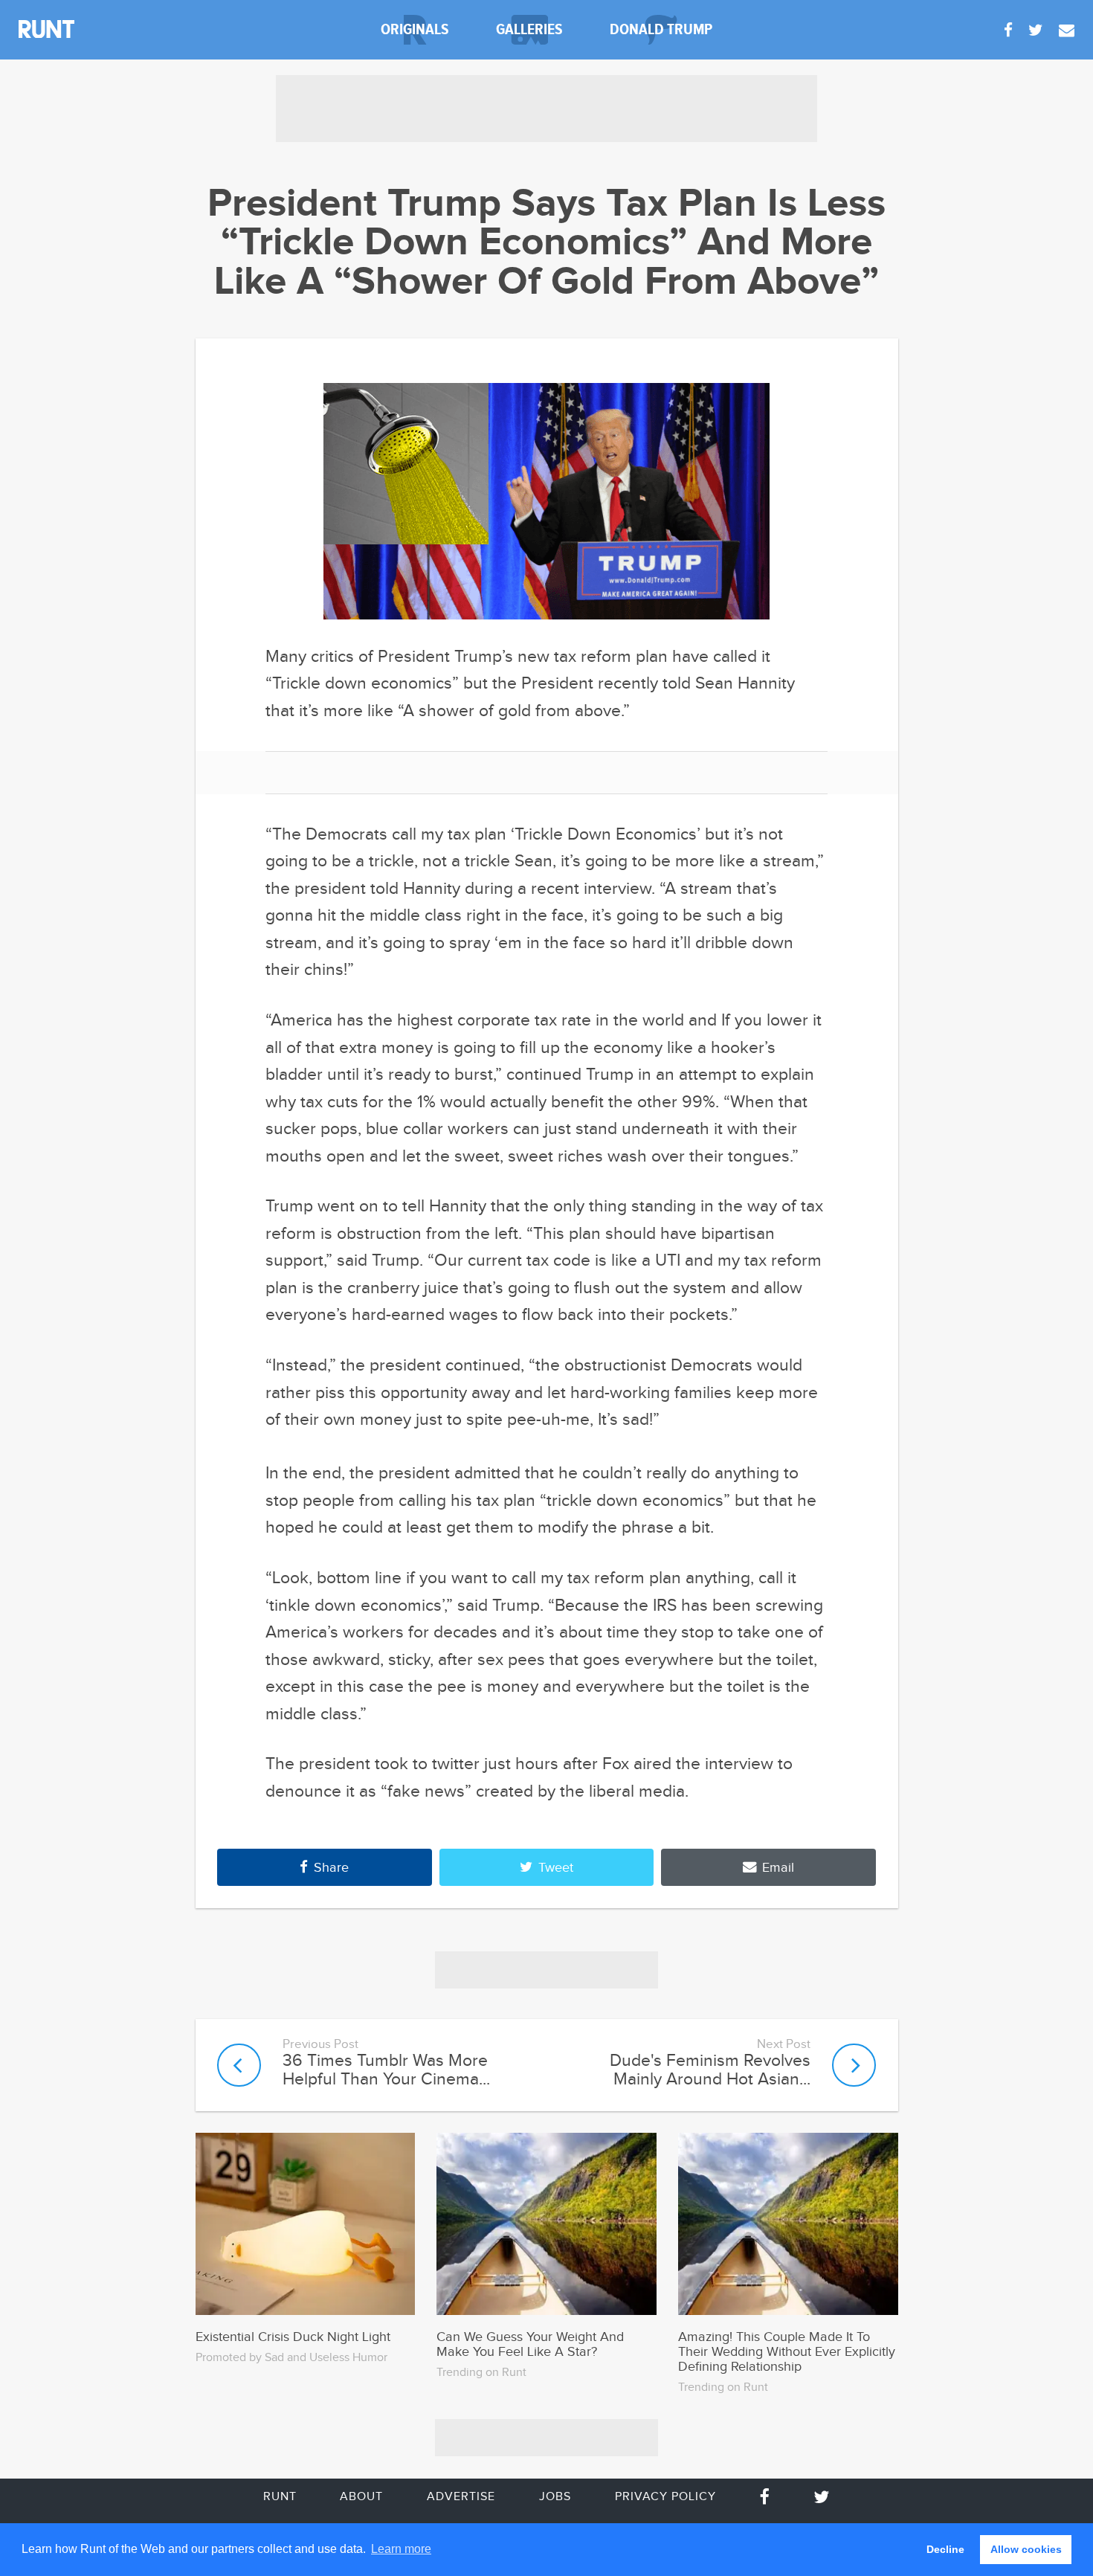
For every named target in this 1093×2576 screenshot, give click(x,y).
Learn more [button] (401, 2549)
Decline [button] (945, 2549)
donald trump (661, 29)
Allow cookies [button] (1026, 2549)
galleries (529, 29)
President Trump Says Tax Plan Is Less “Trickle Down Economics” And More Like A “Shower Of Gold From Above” (546, 243)
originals (415, 29)
